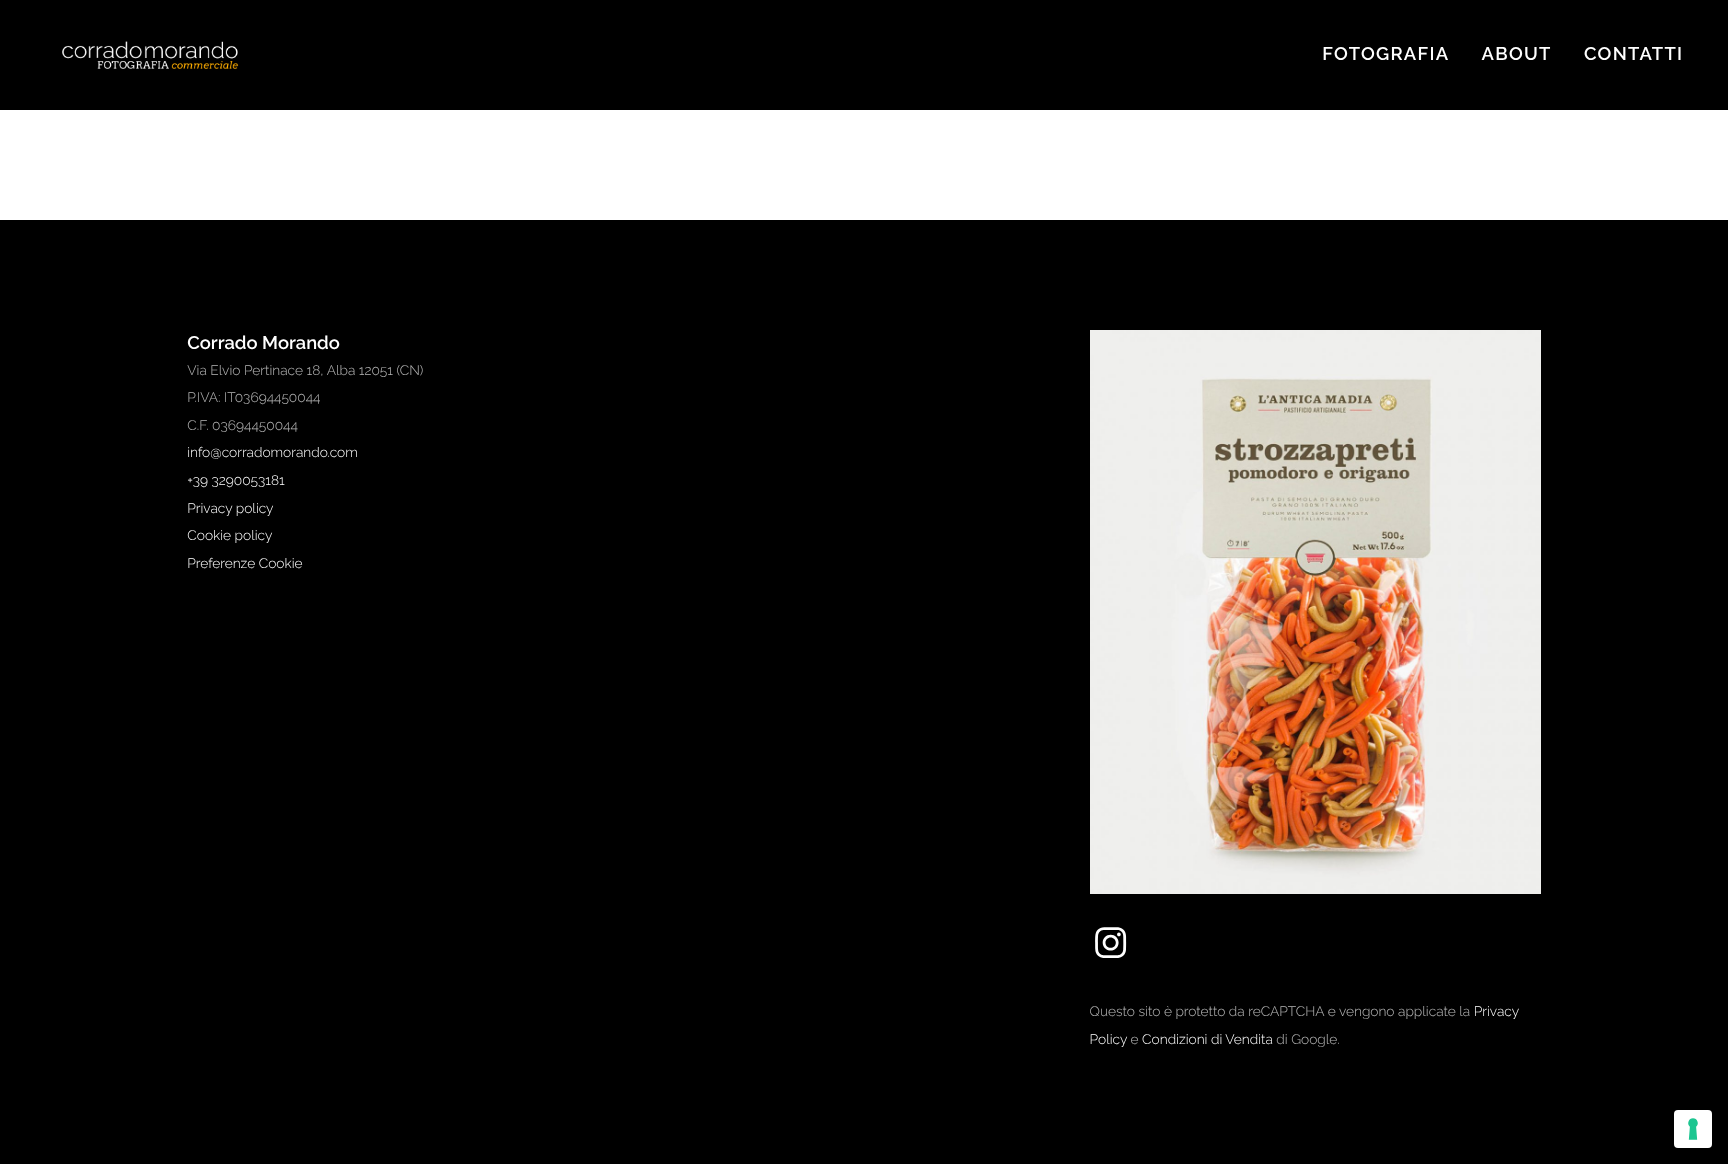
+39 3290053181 (235, 481)
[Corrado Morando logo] (170, 55)
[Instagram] (1110, 957)
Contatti (1633, 54)
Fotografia (1385, 54)
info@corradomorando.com (272, 453)
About (1517, 54)
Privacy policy (230, 509)
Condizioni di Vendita (1207, 1040)
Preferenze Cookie (244, 564)
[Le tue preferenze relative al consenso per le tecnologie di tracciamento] (1693, 1129)
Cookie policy (229, 536)
